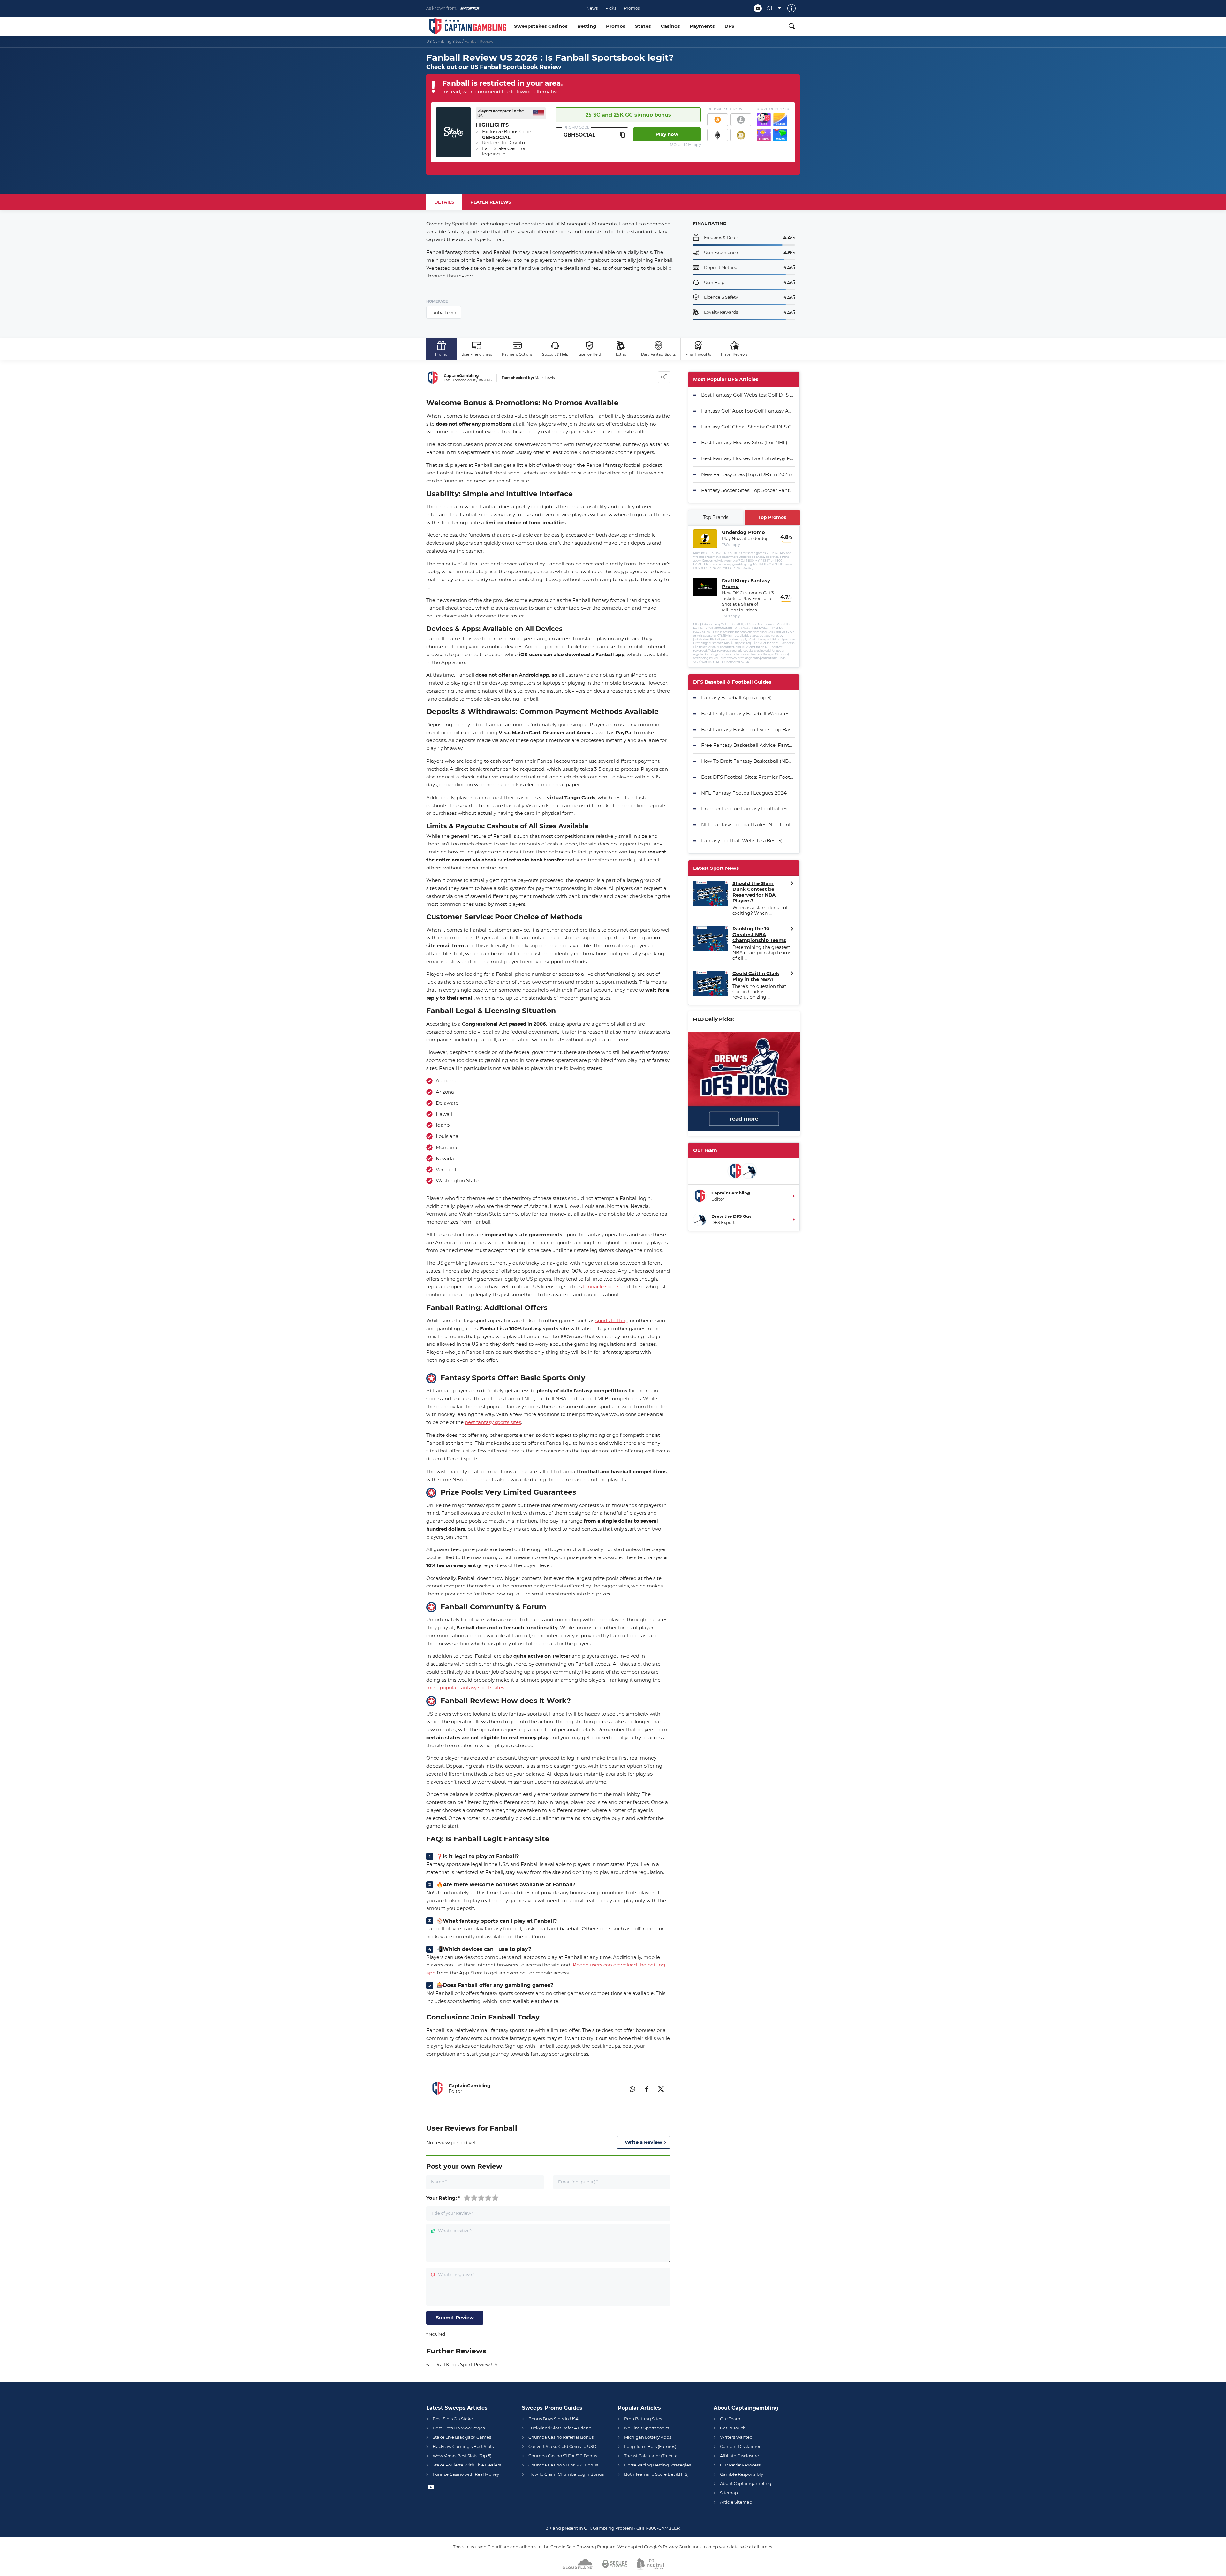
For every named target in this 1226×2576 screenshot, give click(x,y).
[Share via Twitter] (661, 2088)
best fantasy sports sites (493, 1422)
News (592, 8)
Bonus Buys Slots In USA (553, 2419)
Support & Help (555, 354)
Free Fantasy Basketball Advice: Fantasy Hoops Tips (748, 745)
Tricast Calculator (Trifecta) (651, 2456)
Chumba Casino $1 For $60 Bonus (563, 2465)
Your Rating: (443, 2198)
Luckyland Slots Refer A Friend (560, 2428)
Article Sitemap (736, 2502)
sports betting (612, 1320)
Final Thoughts (698, 354)
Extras (621, 354)
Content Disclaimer (740, 2446)
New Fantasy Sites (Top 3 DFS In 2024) (747, 474)
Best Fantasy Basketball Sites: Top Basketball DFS (748, 729)
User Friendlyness (477, 354)
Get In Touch (733, 2428)
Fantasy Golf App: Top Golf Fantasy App (748, 411)
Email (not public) (578, 2182)
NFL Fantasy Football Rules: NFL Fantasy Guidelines (748, 825)
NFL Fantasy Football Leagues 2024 (744, 793)
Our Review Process (740, 2465)
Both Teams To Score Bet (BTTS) (656, 2474)
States (643, 26)
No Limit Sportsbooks (647, 2428)
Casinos (670, 26)
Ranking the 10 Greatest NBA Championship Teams (759, 935)
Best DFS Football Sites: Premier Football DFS (748, 777)
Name (439, 2182)
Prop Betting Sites (643, 2419)
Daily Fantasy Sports (658, 354)
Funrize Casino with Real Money (466, 2474)
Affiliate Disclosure (739, 2456)
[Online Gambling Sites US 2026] (468, 26)
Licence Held (590, 354)
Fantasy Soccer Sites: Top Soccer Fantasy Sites (748, 490)
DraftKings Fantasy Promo (746, 584)
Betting (587, 26)
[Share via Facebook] (647, 2088)
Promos (632, 8)
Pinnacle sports (601, 1287)
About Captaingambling (746, 2483)
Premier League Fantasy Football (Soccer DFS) (748, 809)
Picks (611, 8)
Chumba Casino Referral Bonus (561, 2437)
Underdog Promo (743, 532)
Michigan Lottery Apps (648, 2437)
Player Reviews (734, 354)
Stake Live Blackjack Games (462, 2437)
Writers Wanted (736, 2437)
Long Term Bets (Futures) (650, 2446)
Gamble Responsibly (742, 2474)
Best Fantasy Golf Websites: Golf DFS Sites (748, 395)
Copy (623, 134)
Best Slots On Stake (453, 2419)
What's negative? (456, 2275)
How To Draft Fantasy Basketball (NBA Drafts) (748, 761)
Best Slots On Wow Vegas (459, 2428)
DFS (730, 26)
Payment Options (517, 354)
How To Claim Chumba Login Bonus (566, 2474)
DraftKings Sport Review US (466, 2365)
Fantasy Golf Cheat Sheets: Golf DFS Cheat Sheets (748, 427)
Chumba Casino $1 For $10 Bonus (563, 2456)
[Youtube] (758, 8)
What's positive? (455, 2231)
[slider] (481, 2197)
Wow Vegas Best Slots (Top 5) (462, 2456)
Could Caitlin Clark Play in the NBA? (756, 976)
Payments (702, 26)
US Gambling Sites (444, 41)
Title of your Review (452, 2213)
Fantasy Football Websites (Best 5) (742, 841)
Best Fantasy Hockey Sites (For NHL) (744, 442)
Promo (441, 354)
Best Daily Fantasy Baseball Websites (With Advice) (748, 713)
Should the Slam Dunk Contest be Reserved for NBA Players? (754, 892)
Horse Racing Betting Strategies (658, 2465)
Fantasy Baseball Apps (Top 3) (736, 697)
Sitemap (729, 2493)
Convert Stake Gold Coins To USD (562, 2446)
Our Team (730, 2419)
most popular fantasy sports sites (465, 1688)
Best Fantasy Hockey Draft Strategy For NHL (748, 458)
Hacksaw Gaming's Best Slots (463, 2446)
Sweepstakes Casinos (541, 26)
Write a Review (643, 2142)
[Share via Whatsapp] (632, 2088)
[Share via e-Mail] (618, 2088)
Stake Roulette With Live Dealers (467, 2465)
